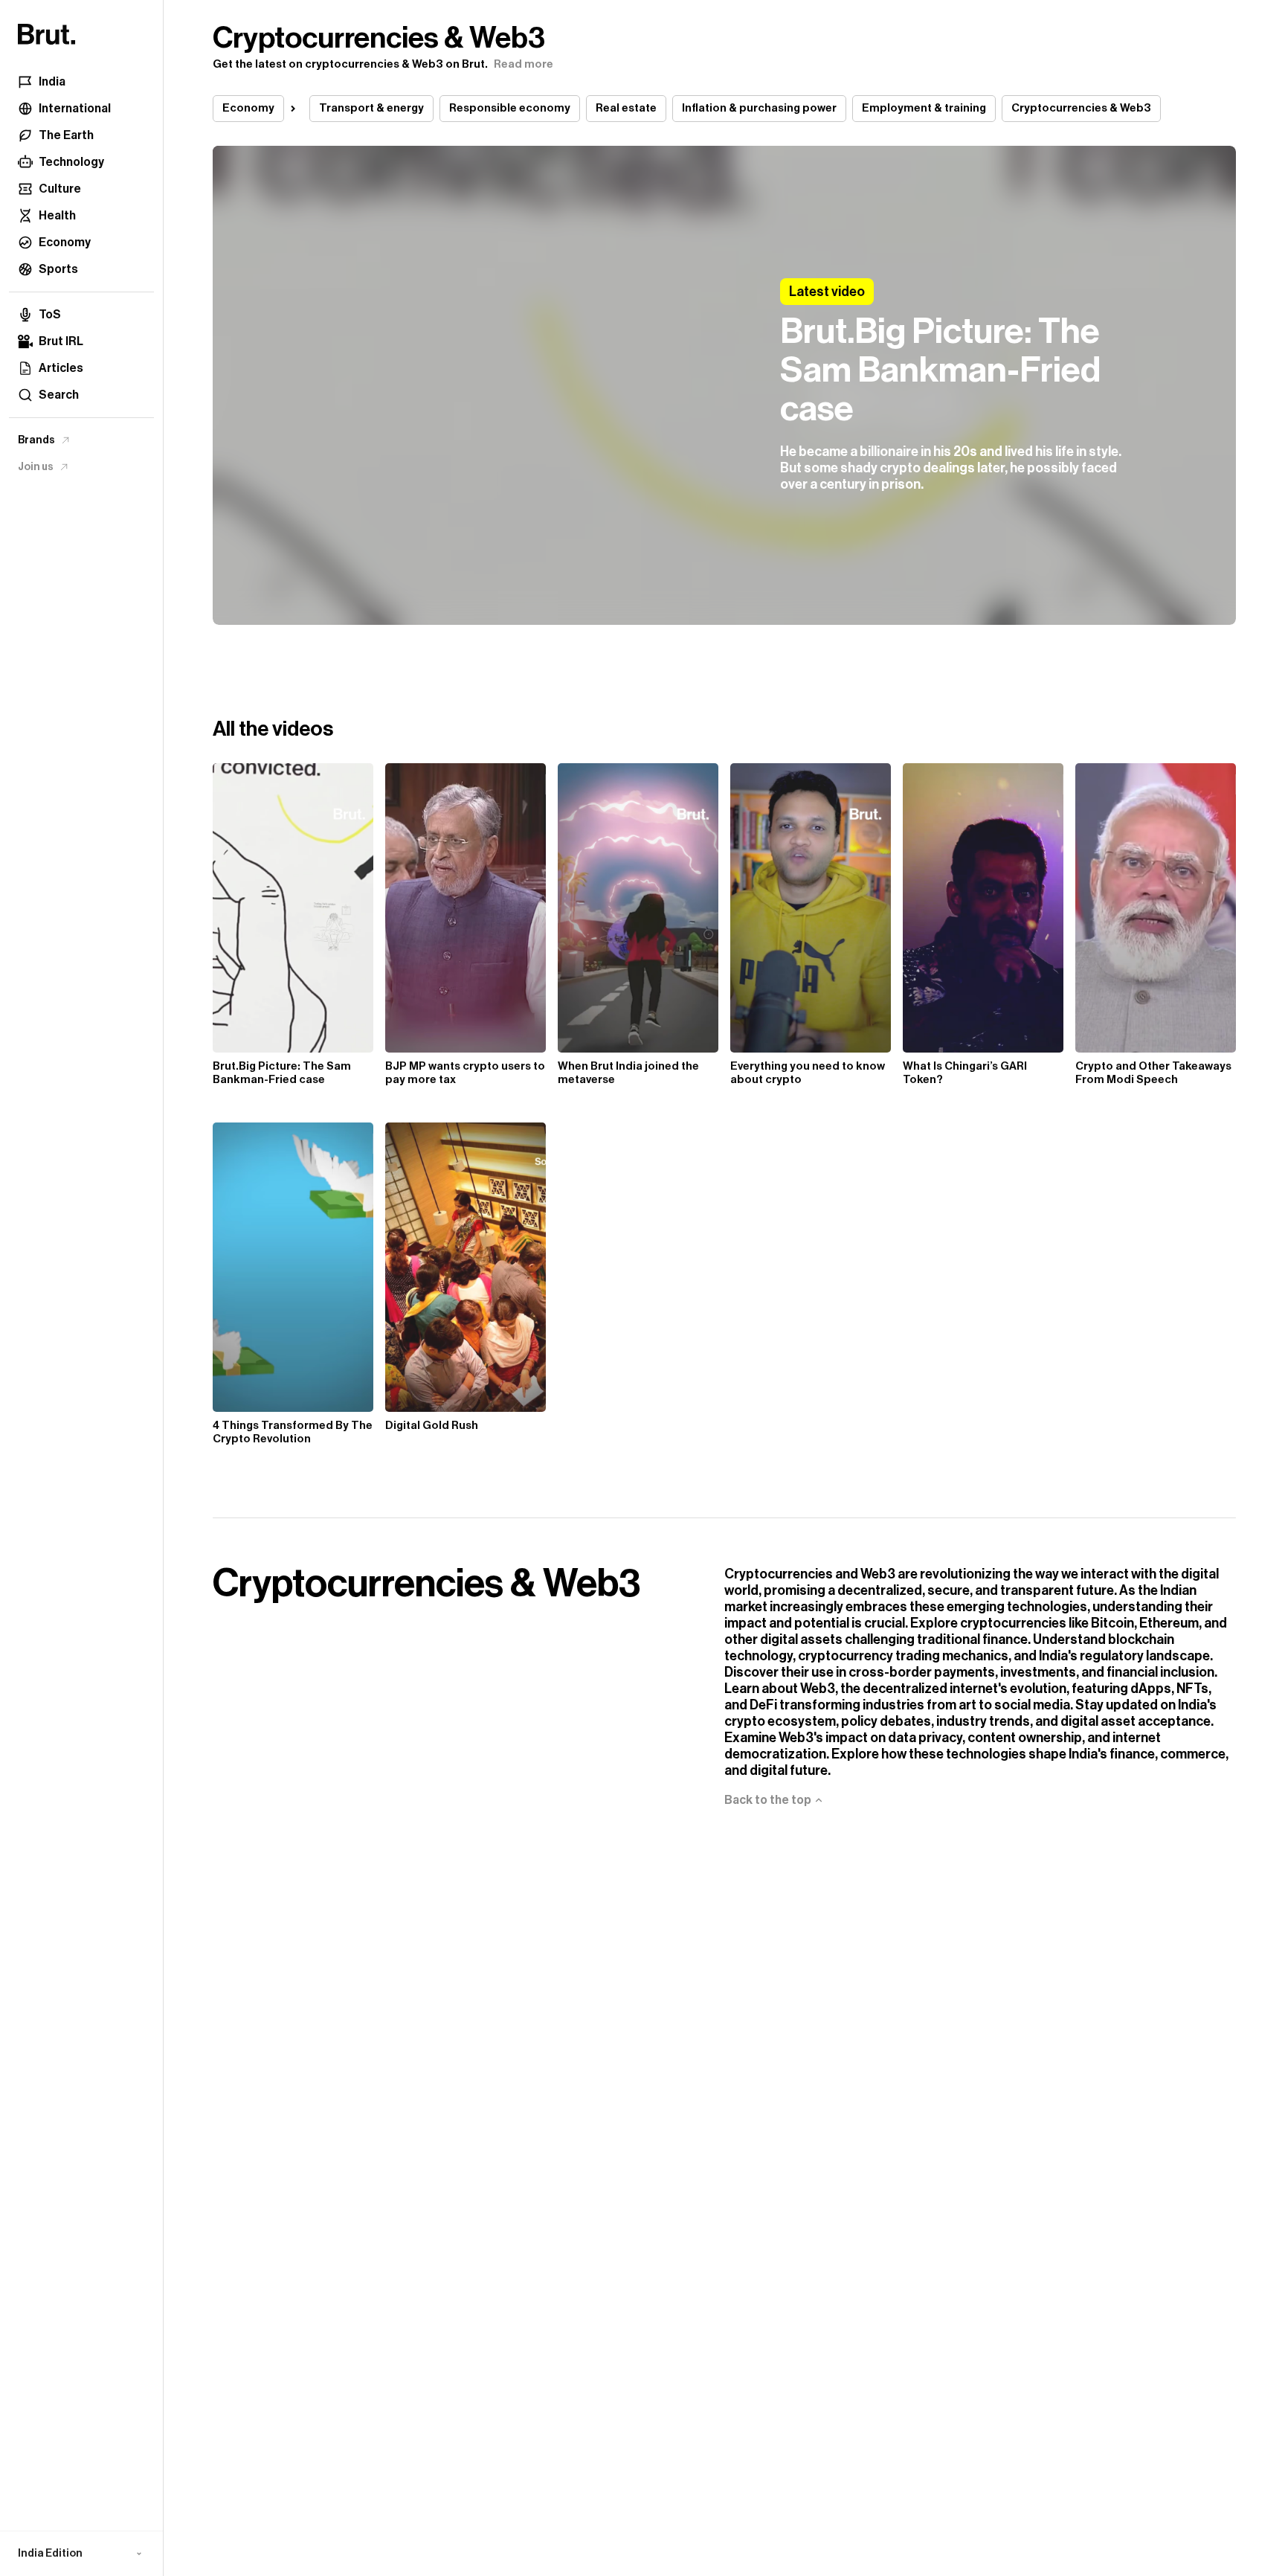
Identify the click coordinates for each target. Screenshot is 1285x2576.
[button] (81, 2554)
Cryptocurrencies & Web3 (1081, 108)
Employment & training (924, 108)
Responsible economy (510, 108)
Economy (248, 108)
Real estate (626, 108)
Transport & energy (371, 108)
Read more (524, 64)
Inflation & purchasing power (759, 108)
